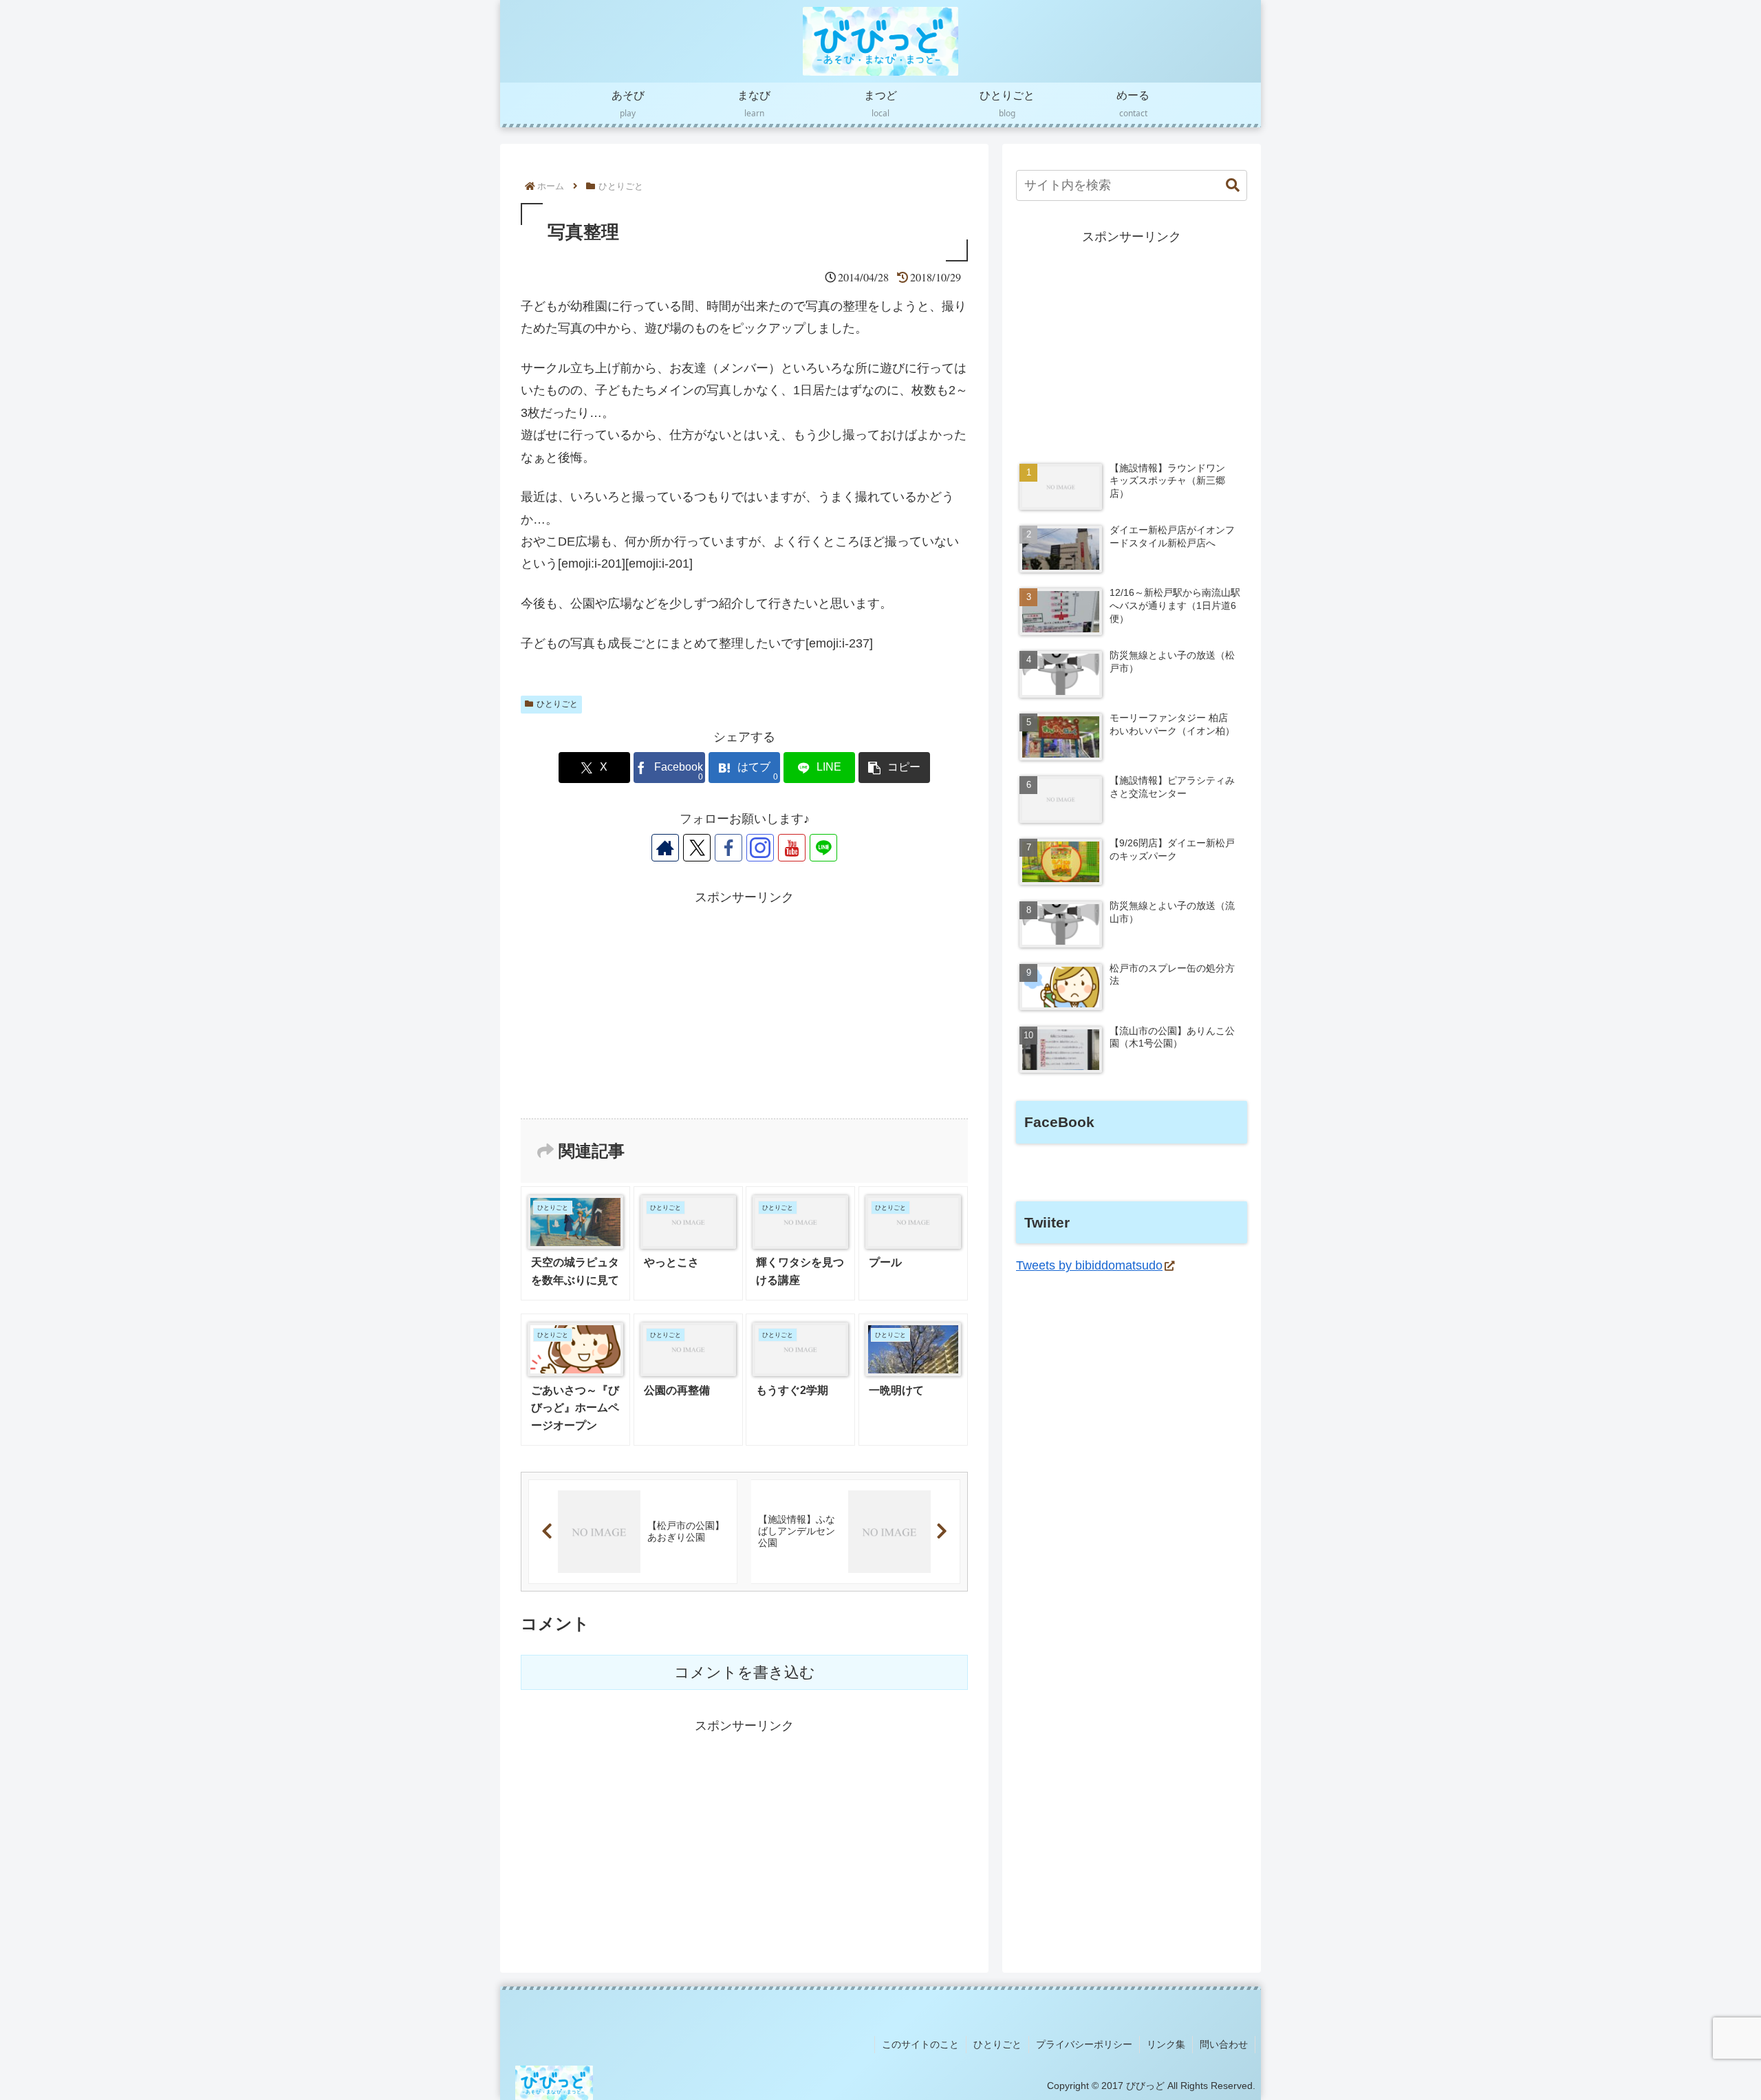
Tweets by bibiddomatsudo (1089, 1265)
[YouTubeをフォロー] (792, 848)
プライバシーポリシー (1084, 2044)
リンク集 (1166, 2044)
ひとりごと (557, 704)
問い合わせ (1224, 2044)
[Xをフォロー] (697, 848)
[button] (894, 768)
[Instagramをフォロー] (760, 848)
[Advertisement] (744, 1005)
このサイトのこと (920, 2044)
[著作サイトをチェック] (665, 848)
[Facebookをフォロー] (728, 848)
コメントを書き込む (745, 1672)
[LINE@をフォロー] (823, 848)
